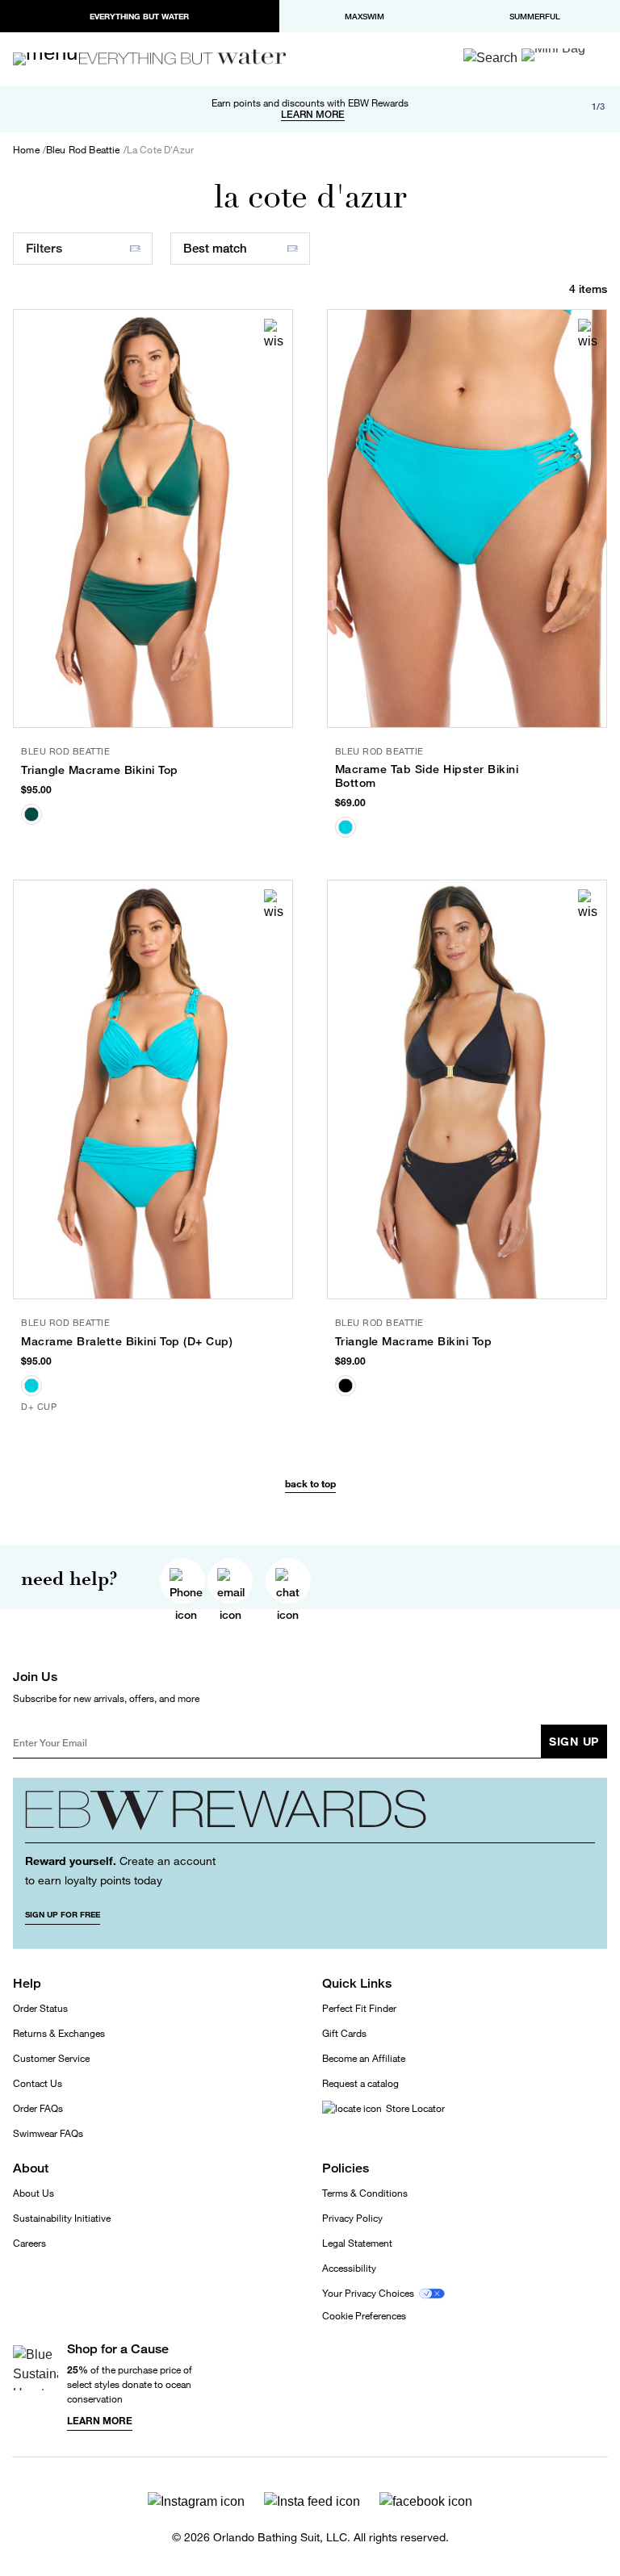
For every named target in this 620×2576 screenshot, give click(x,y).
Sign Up (574, 1741)
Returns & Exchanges (59, 2033)
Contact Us (38, 2083)
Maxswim (364, 16)
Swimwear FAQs (48, 2133)
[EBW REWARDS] (310, 1817)
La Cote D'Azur (160, 150)
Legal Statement (357, 2243)
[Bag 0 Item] (553, 55)
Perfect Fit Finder (359, 2008)
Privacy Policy (352, 2218)
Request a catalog (360, 2083)
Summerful (535, 16)
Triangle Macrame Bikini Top (100, 770)
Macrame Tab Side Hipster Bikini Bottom (427, 776)
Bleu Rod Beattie (83, 150)
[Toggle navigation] (52, 59)
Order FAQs (38, 2108)
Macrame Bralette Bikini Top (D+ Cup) (127, 1341)
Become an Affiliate (364, 2058)
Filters (44, 248)
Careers (29, 2243)
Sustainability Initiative (62, 2218)
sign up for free (63, 1914)
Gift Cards (344, 2033)
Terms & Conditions (365, 2193)
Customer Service (51, 2058)
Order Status (40, 2008)
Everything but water (139, 16)
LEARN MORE (313, 115)
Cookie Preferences (364, 2316)
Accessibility (349, 2268)
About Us (34, 2193)
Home (26, 150)
